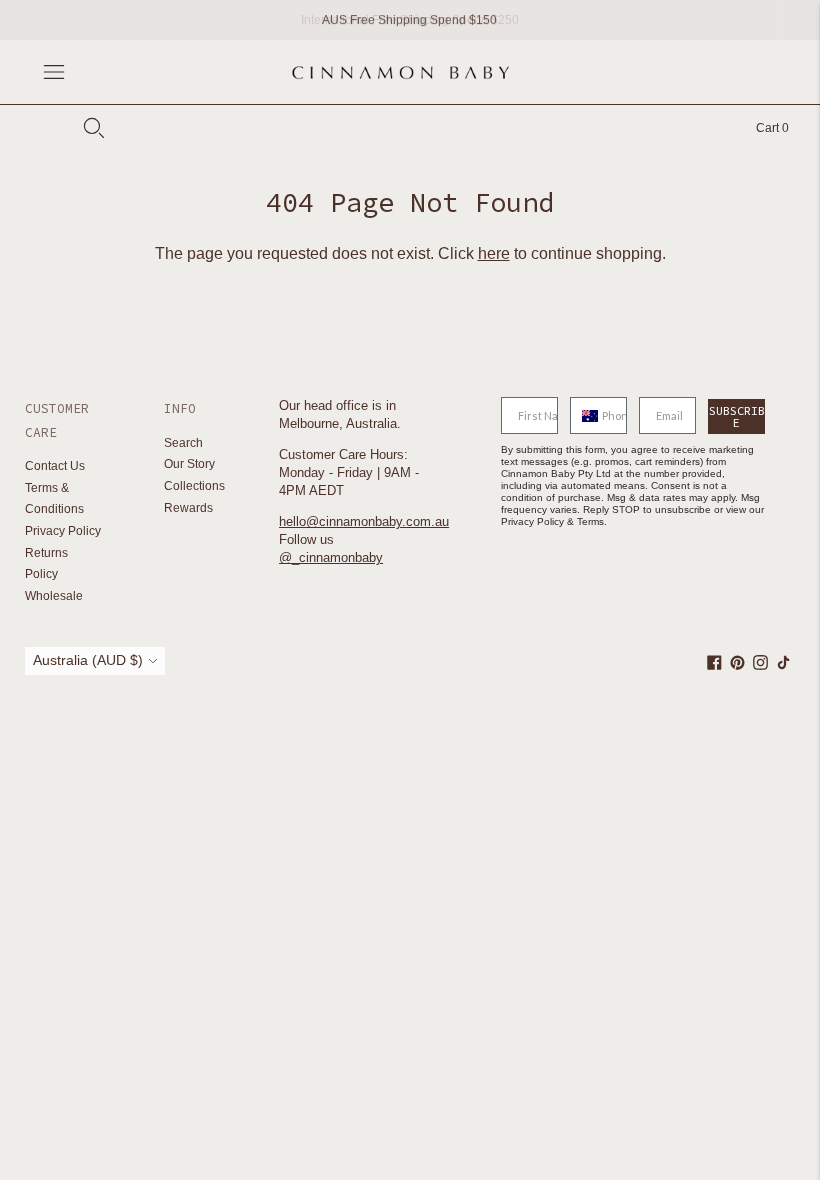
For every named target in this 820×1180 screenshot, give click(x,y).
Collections (194, 486)
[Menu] (54, 72)
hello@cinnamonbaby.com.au (364, 521)
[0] (762, 128)
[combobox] (581, 415)
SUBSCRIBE (737, 416)
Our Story (189, 464)
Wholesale (54, 596)
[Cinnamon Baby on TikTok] (783, 666)
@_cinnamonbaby (331, 557)
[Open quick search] (94, 128)
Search (183, 443)
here (494, 253)
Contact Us (55, 466)
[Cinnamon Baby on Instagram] (760, 666)
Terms (590, 521)
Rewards (188, 508)
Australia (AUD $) (88, 660)
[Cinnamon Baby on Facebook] (714, 666)
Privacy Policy (63, 531)
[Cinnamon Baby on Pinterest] (737, 666)
